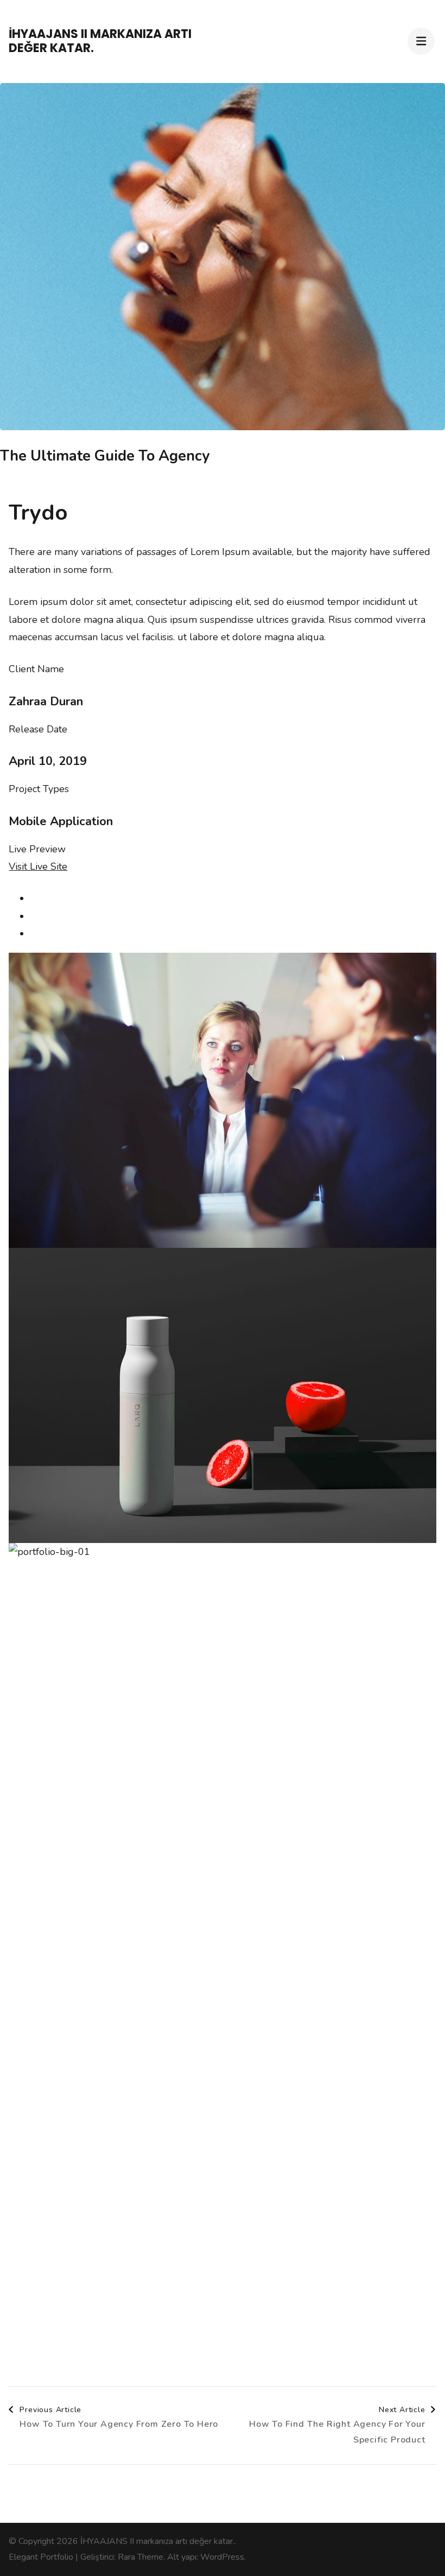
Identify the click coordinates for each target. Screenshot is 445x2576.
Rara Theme (141, 2557)
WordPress (222, 2557)
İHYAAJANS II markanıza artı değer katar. (100, 41)
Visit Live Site (38, 866)
